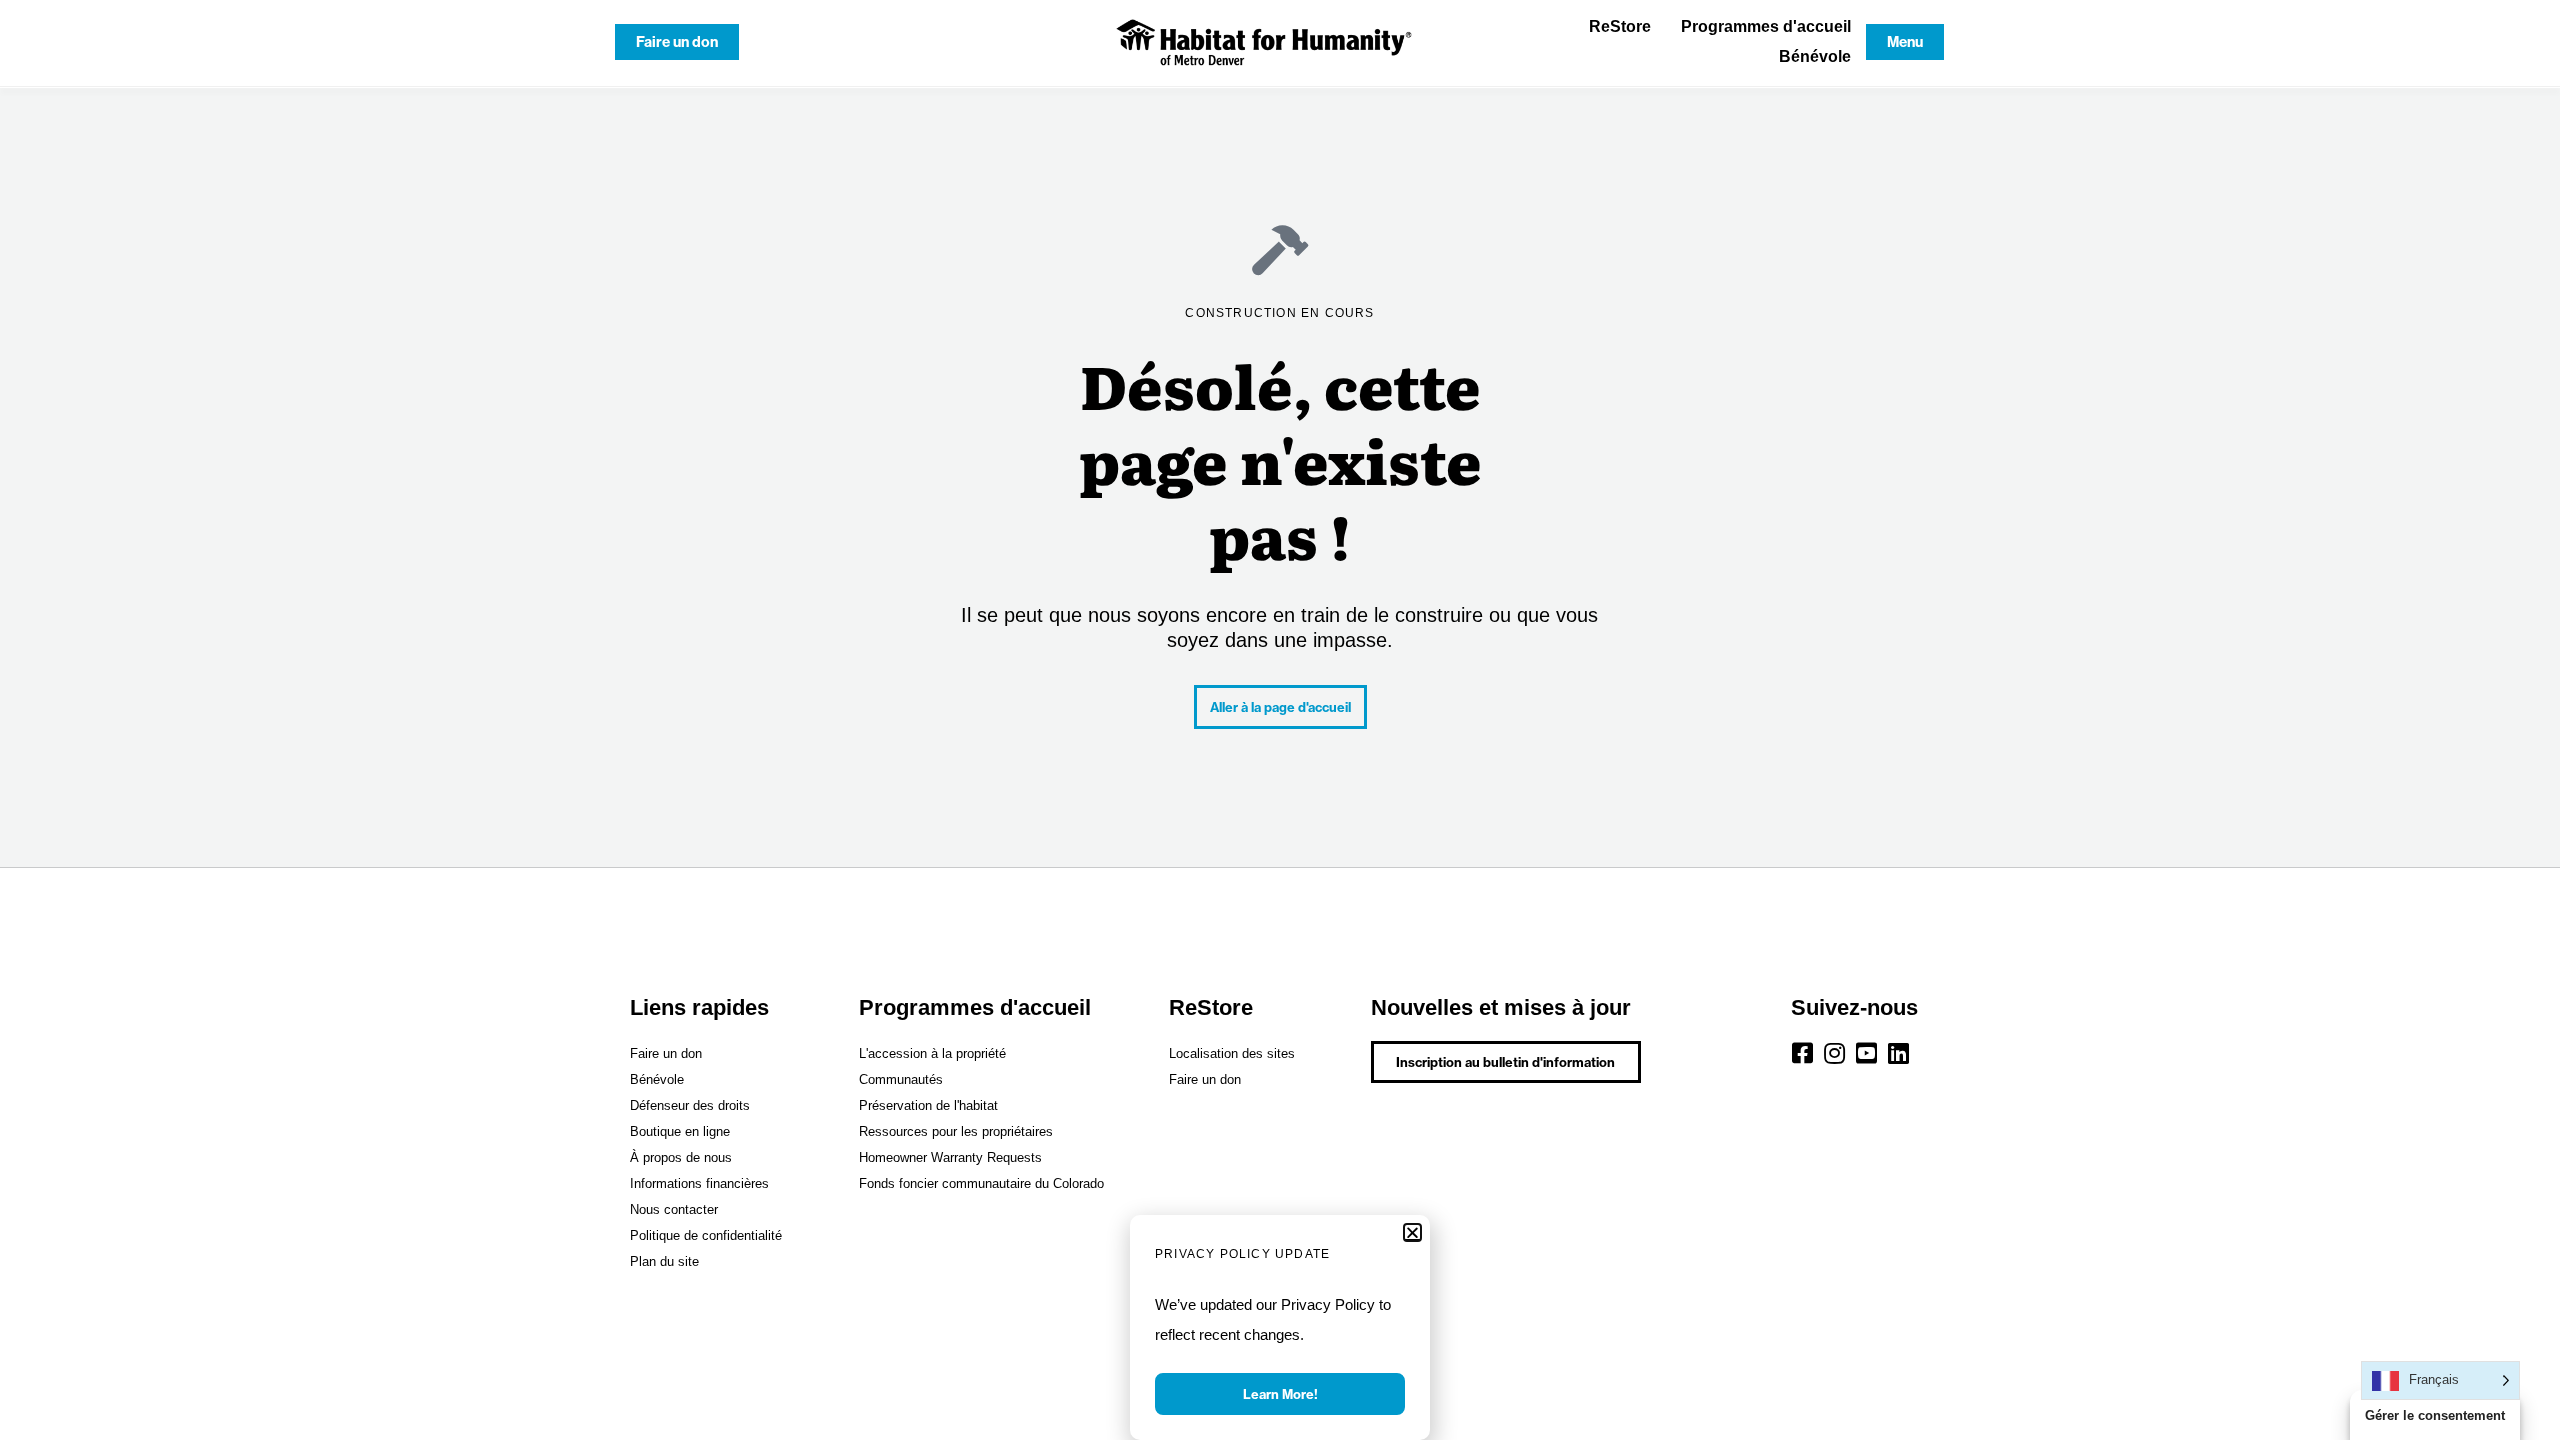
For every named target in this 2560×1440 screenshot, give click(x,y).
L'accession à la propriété (932, 1053)
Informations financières (699, 1183)
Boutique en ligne (680, 1131)
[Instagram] (1835, 1053)
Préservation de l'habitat (928, 1105)
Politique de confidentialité (706, 1235)
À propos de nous (681, 1157)
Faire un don (666, 1053)
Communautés (901, 1079)
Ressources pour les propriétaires (956, 1131)
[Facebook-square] (1803, 1053)
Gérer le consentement (2435, 1415)
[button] (1412, 1232)
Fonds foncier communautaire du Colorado (981, 1183)
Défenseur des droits (690, 1105)
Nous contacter (674, 1209)
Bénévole (1815, 56)
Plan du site (664, 1261)
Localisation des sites (1232, 1053)
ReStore (1620, 26)
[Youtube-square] (1867, 1053)
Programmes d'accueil (1766, 26)
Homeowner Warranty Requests (950, 1157)
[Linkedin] (1899, 1053)
